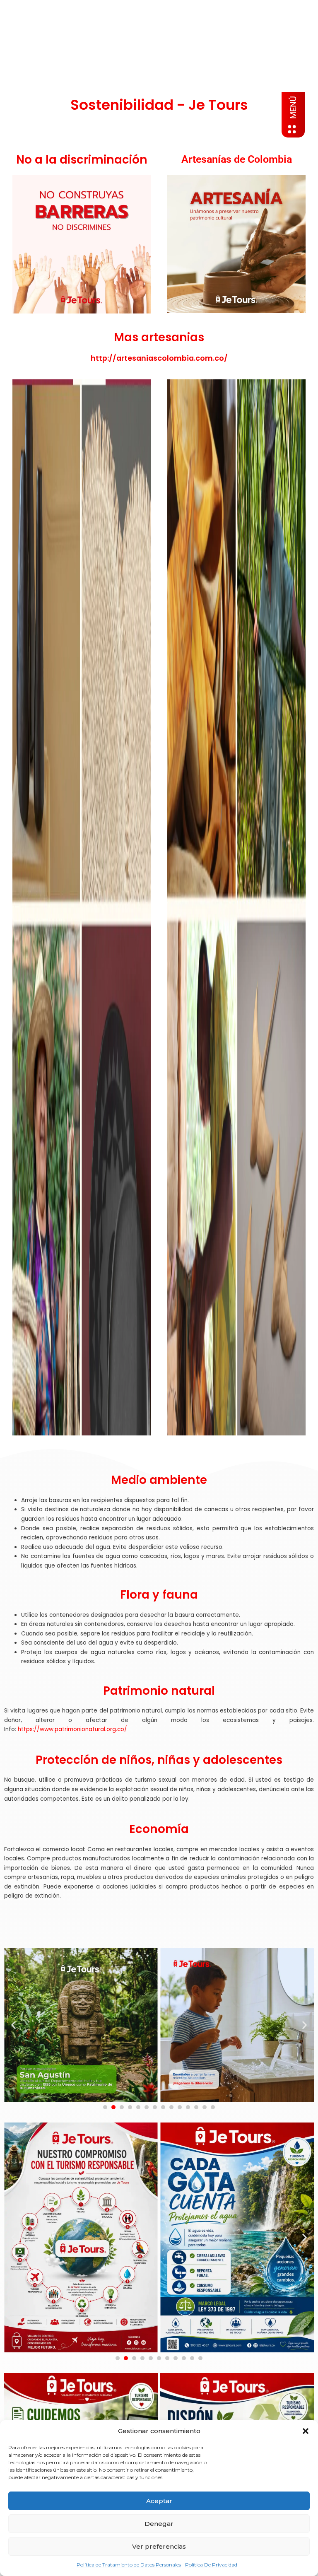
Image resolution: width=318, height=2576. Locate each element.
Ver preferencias (159, 2546)
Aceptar (159, 2501)
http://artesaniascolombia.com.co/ (159, 358)
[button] (306, 2431)
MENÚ (293, 107)
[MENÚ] (292, 129)
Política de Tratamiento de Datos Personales (129, 2565)
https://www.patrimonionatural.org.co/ (72, 1729)
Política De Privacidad (211, 2565)
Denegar (159, 2524)
